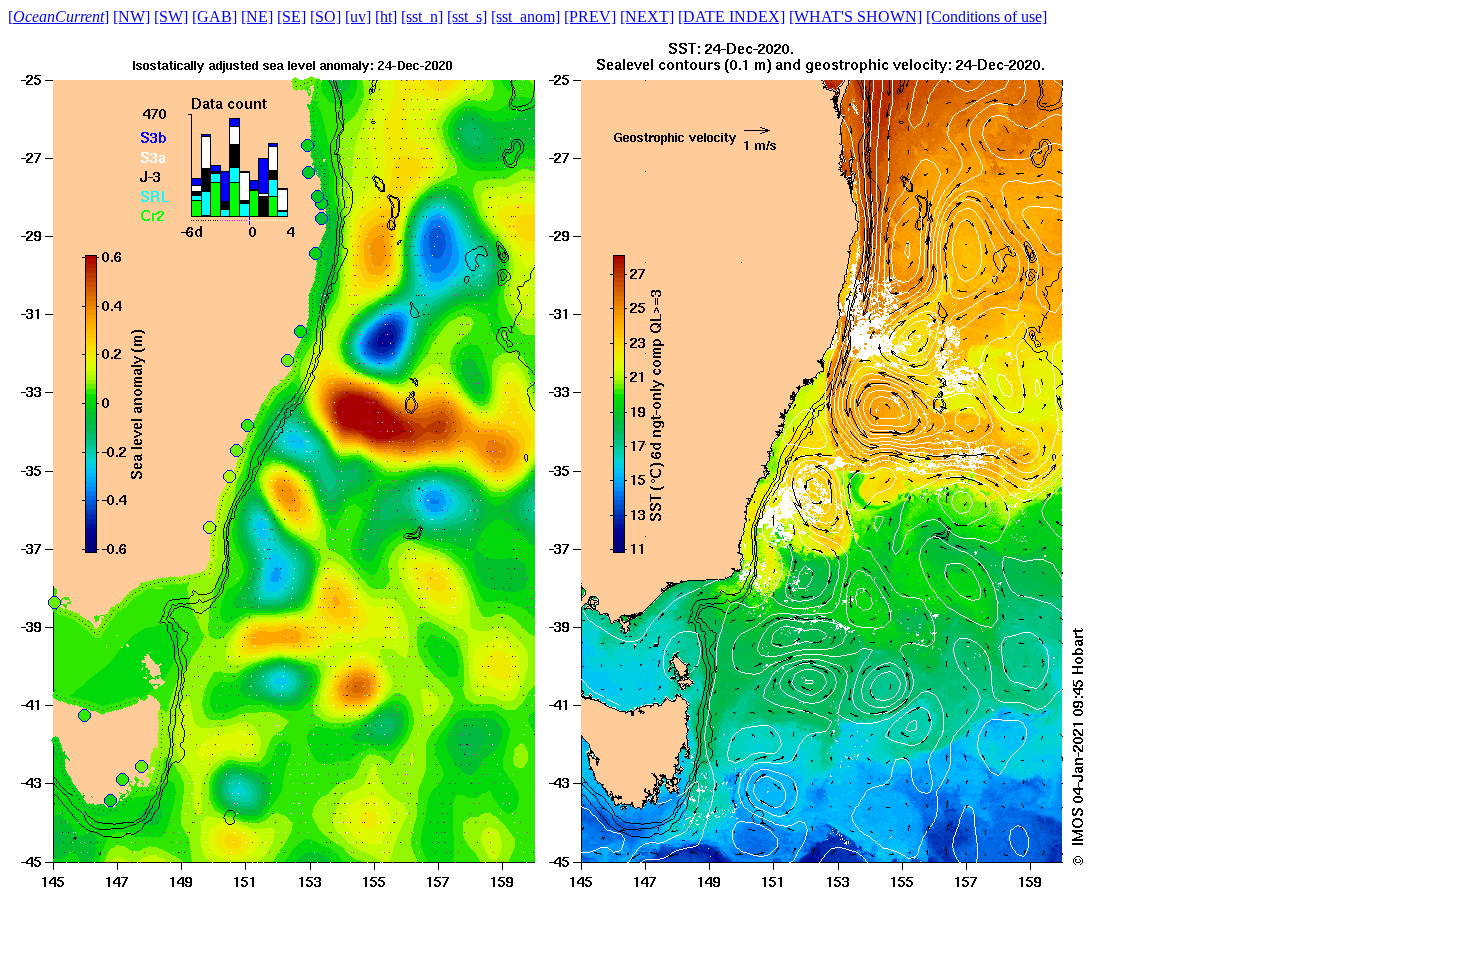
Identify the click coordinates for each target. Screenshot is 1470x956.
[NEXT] (647, 16)
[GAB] (214, 16)
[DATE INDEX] (731, 16)
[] (58, 16)
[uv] (358, 16)
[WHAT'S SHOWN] (855, 16)
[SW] (171, 16)
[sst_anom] (525, 16)
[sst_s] (467, 16)
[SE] (291, 16)
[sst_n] (422, 16)
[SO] (325, 16)
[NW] (131, 16)
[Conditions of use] (986, 16)
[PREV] (590, 16)
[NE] (257, 16)
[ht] (386, 16)
